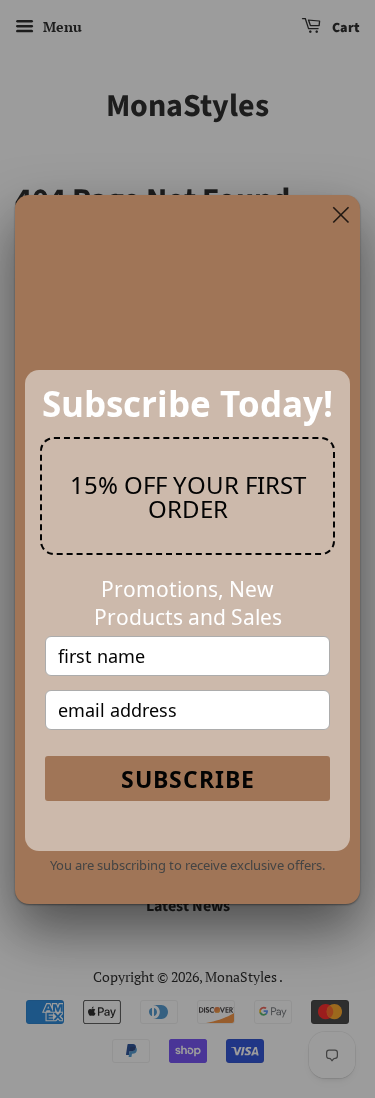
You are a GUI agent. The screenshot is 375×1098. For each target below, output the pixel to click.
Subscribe (188, 779)
